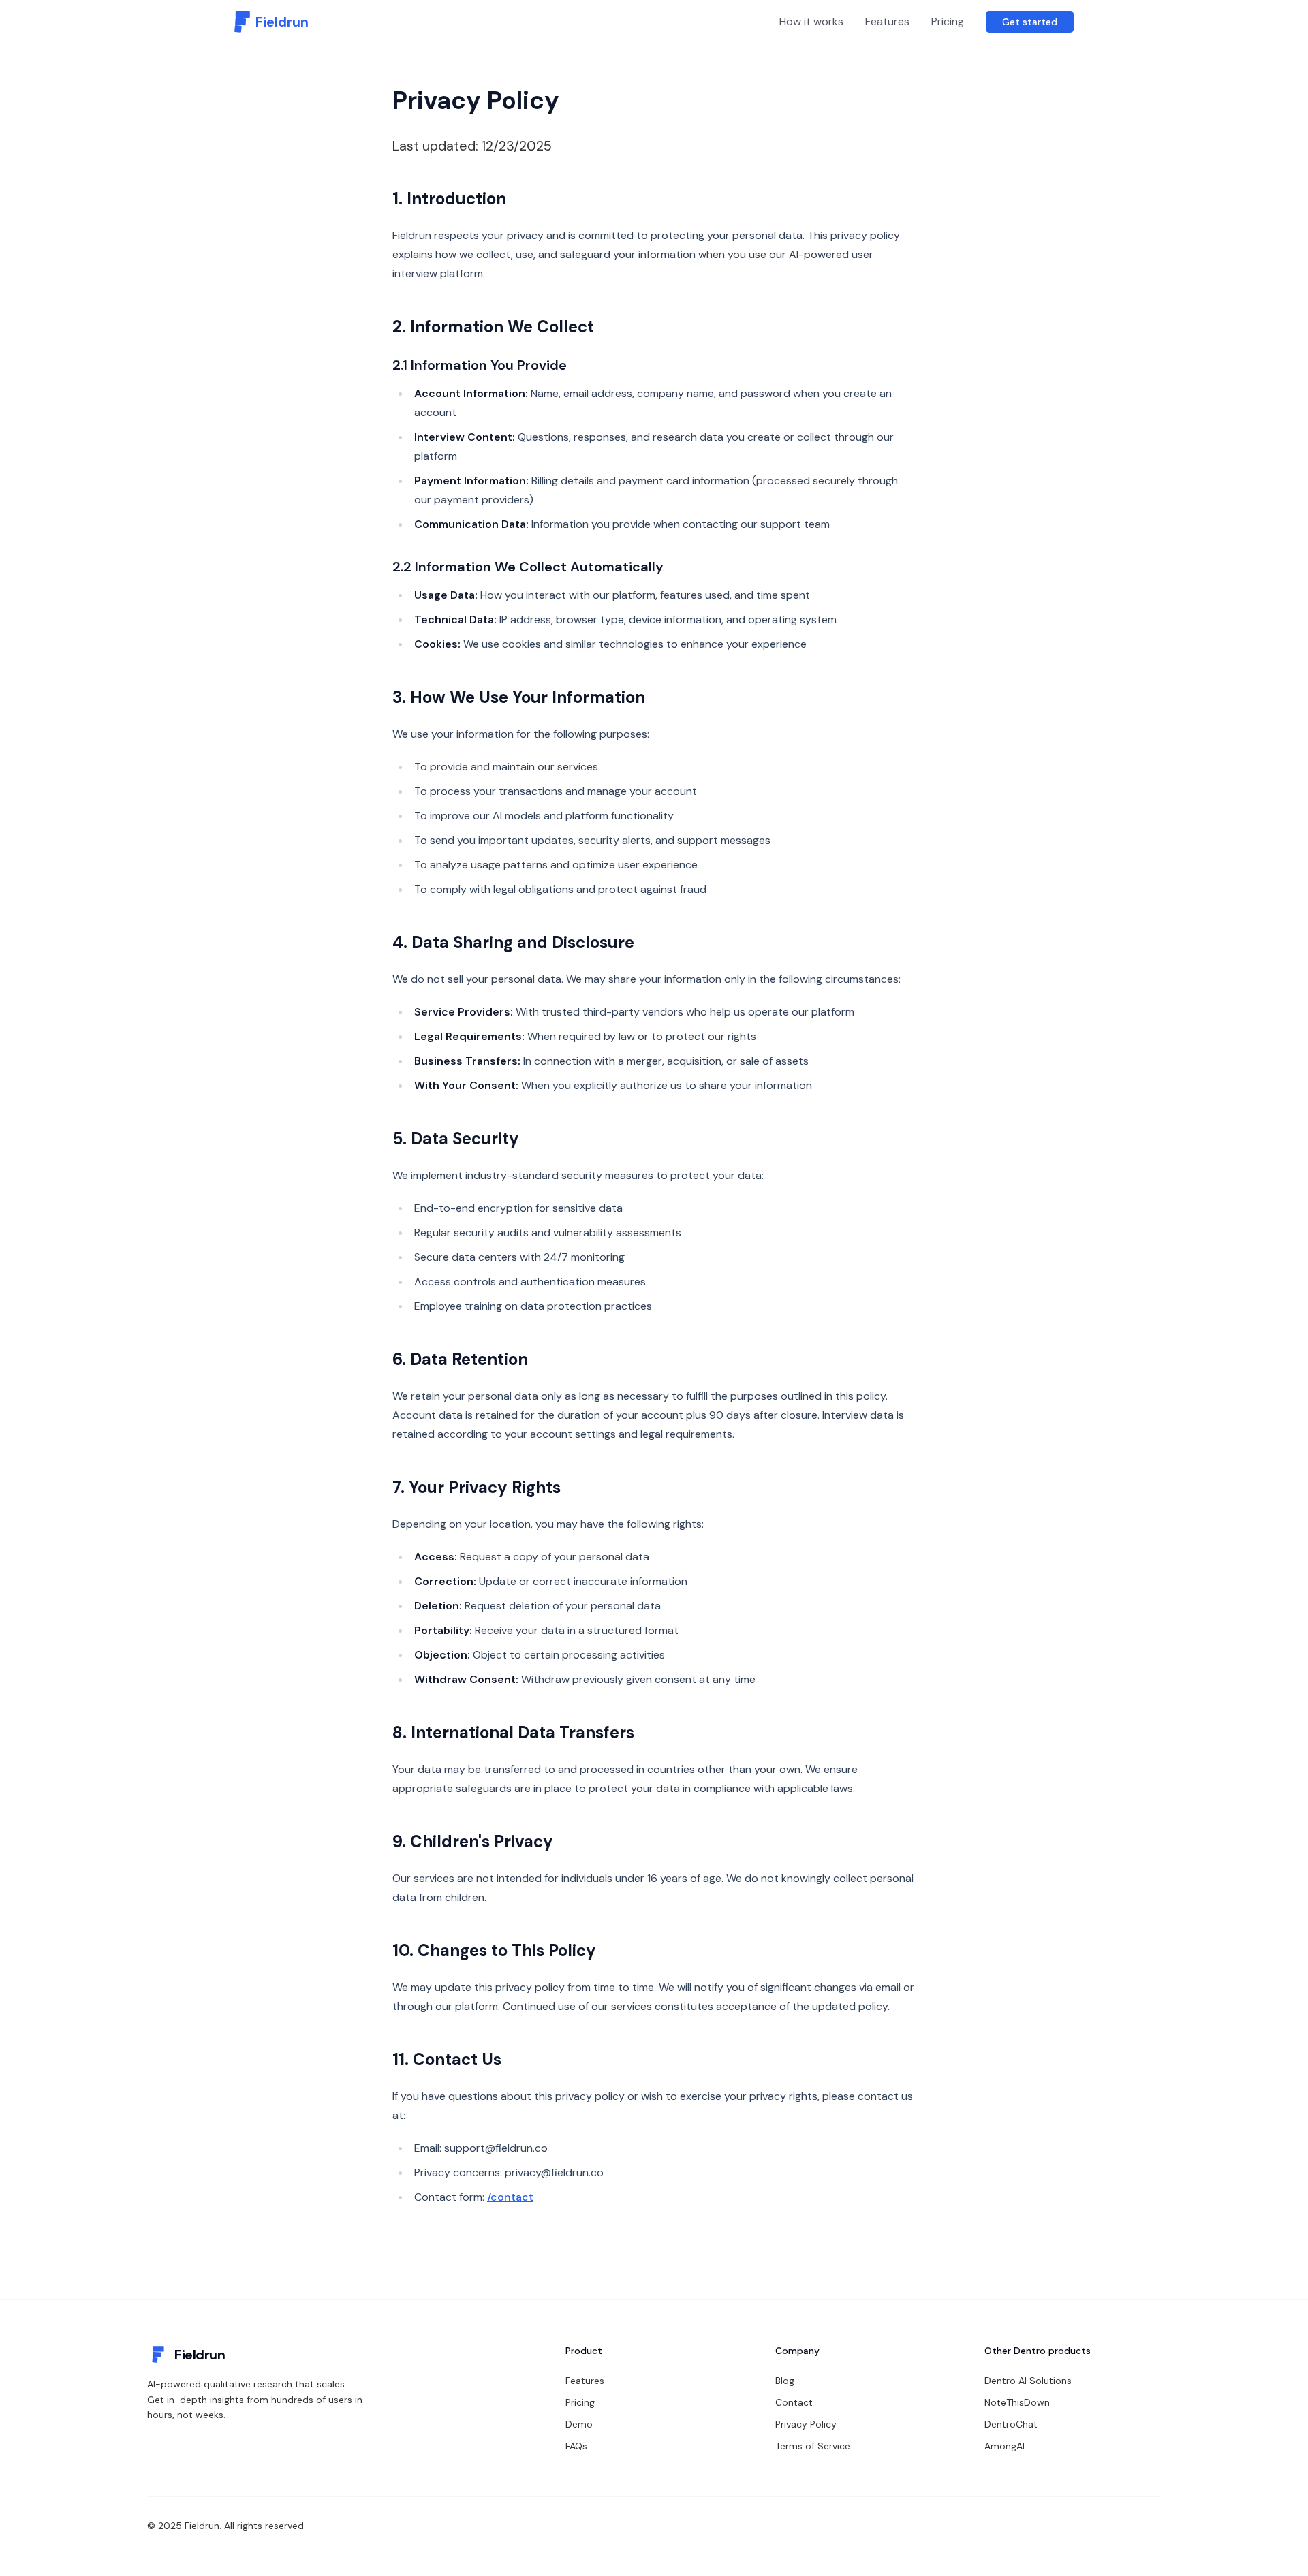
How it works (811, 21)
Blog (785, 2381)
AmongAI (1005, 2446)
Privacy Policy (806, 2424)
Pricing (948, 21)
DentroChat (1011, 2424)
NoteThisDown (1017, 2402)
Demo (579, 2424)
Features (887, 21)
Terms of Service (813, 2446)
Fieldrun (200, 2355)
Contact (794, 2402)
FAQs (576, 2446)
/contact (510, 2197)
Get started (1030, 22)
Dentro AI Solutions (1028, 2381)
